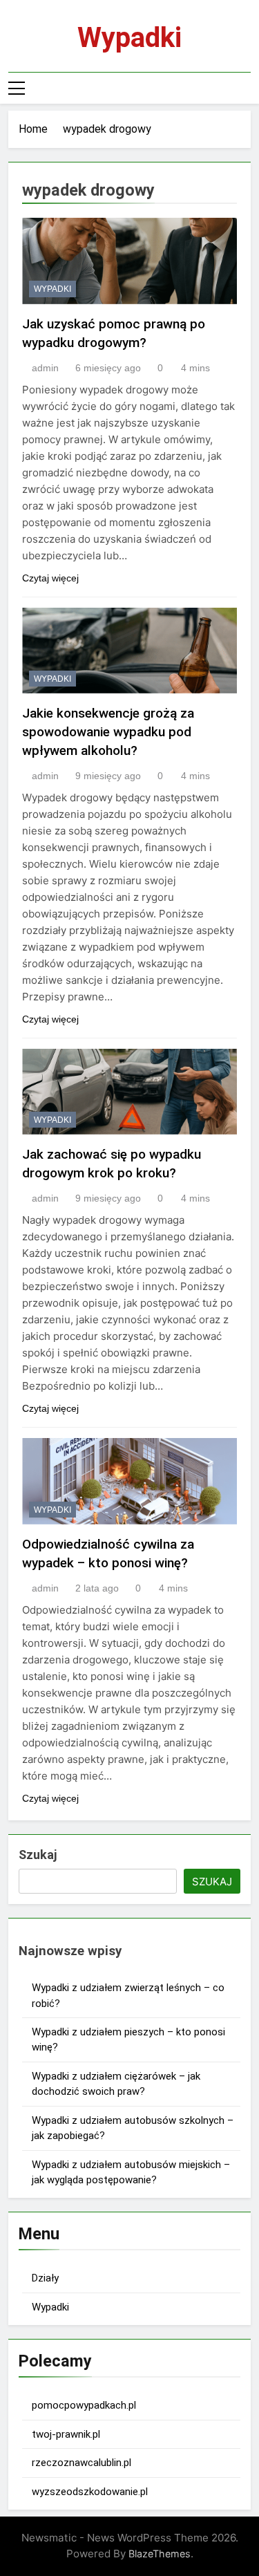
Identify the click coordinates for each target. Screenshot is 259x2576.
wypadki (52, 289)
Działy (45, 2278)
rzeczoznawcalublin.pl (81, 2463)
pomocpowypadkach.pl (84, 2405)
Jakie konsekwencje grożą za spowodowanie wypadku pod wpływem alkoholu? (108, 732)
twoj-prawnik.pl (66, 2434)
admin (45, 368)
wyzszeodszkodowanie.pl (90, 2492)
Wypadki (129, 38)
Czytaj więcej (50, 578)
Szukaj (38, 1855)
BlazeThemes (160, 2554)
